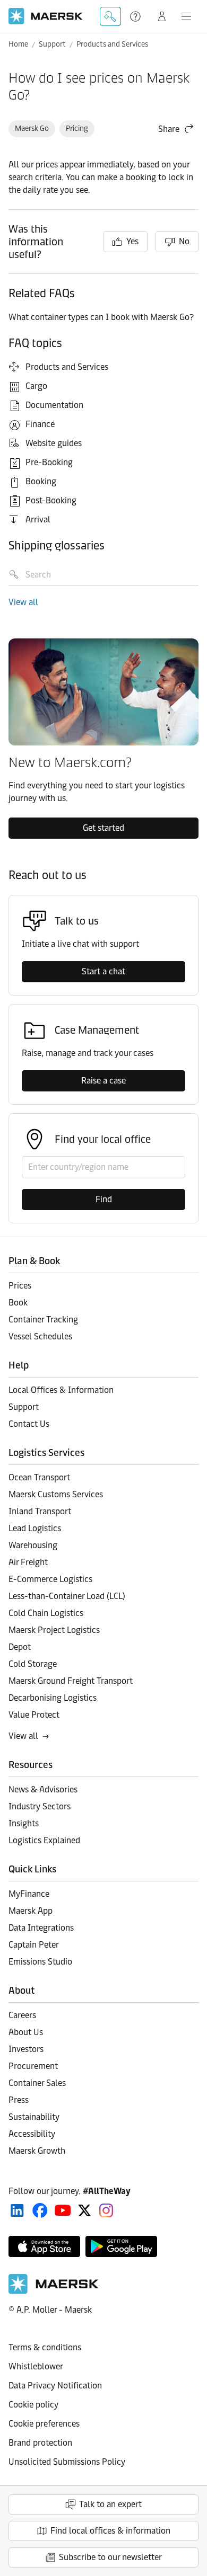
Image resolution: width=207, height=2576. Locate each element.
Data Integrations (41, 1928)
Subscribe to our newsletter (110, 2557)
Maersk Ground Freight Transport (71, 1681)
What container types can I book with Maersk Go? (102, 317)
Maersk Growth (37, 2151)
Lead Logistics (35, 1528)
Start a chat (103, 971)
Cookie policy (33, 2405)
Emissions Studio (40, 1962)
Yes (132, 241)
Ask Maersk (110, 16)
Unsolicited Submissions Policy (67, 2462)
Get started (103, 828)
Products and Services (112, 44)
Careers (22, 2015)
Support (136, 16)
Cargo (36, 386)
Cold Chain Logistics (46, 1613)
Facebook (40, 2210)
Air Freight (28, 1562)
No (184, 241)
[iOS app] (44, 2246)
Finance (40, 424)
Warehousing (33, 1545)
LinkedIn (17, 2210)
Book (18, 1303)
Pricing (77, 128)
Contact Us (29, 1424)
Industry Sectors (40, 1806)
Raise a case (103, 1081)
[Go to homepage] (46, 16)
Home (18, 44)
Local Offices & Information (61, 1390)
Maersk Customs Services (56, 1494)
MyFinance (29, 1894)
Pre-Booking (49, 462)
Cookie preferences (44, 2424)
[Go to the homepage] (54, 2291)
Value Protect (34, 1715)
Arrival (38, 519)
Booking (41, 481)
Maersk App (31, 1911)
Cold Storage (33, 1664)
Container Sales (37, 2083)
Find (104, 1199)
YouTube (63, 2210)
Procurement (33, 2066)
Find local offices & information (110, 2531)
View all (23, 602)
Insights (24, 1823)
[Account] (162, 16)
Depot (20, 1647)
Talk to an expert (110, 2504)
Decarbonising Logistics (53, 1698)
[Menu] (186, 16)
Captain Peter (34, 1945)
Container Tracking (43, 1320)
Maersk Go (32, 128)
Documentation (54, 405)
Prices (20, 1286)
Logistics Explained (44, 1840)
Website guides (54, 443)
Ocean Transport (39, 1477)
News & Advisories (43, 1789)
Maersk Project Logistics (54, 1630)
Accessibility (32, 2134)
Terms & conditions (45, 2347)
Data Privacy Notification (55, 2386)
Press (19, 2100)
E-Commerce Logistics (50, 1579)
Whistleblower (36, 2366)
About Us (26, 2032)
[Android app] (121, 2246)
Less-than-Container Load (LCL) (67, 1596)
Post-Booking (51, 500)
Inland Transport (40, 1511)
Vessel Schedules (40, 1336)
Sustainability (34, 2117)
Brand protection (40, 2443)
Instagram (106, 2210)
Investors (26, 2049)
